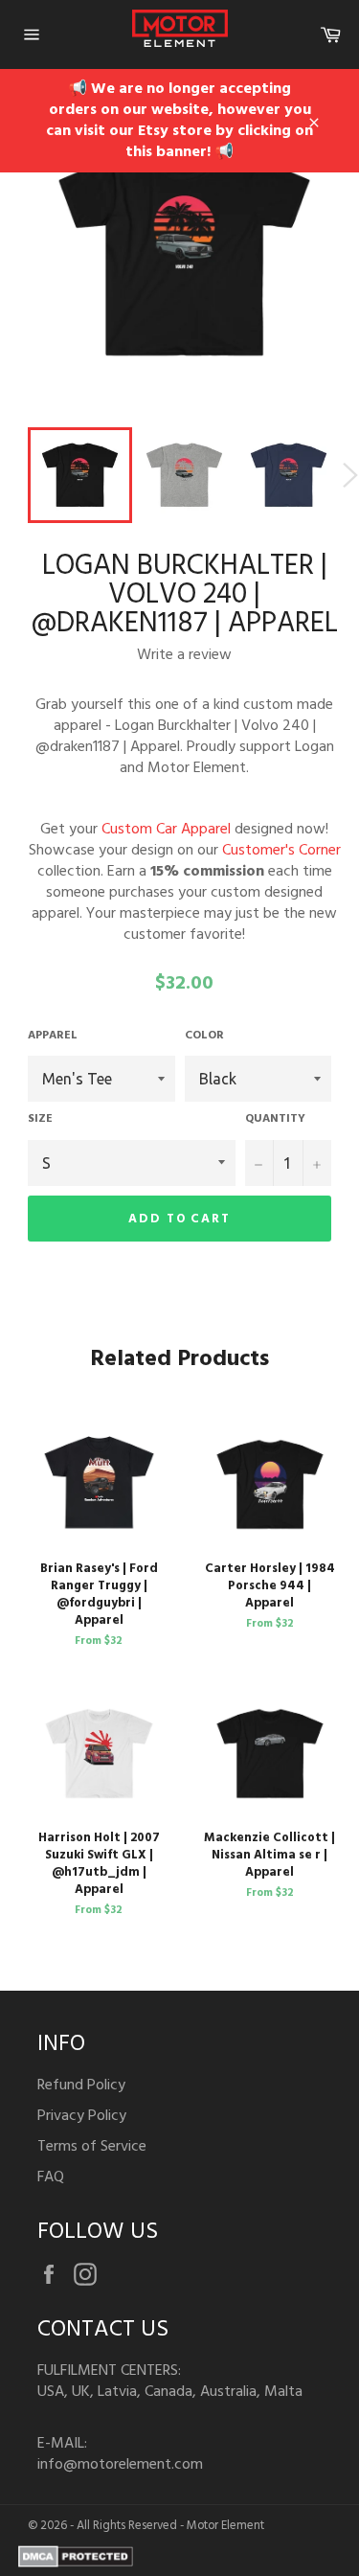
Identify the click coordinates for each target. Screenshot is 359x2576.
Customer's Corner (281, 851)
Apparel (53, 1036)
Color (204, 1036)
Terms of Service (92, 2147)
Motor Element (225, 2526)
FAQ (51, 2177)
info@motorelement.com (120, 2465)
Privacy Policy (82, 2116)
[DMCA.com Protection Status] (76, 2564)
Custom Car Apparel (166, 830)
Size (40, 1119)
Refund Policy (81, 2086)
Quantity (275, 1119)
